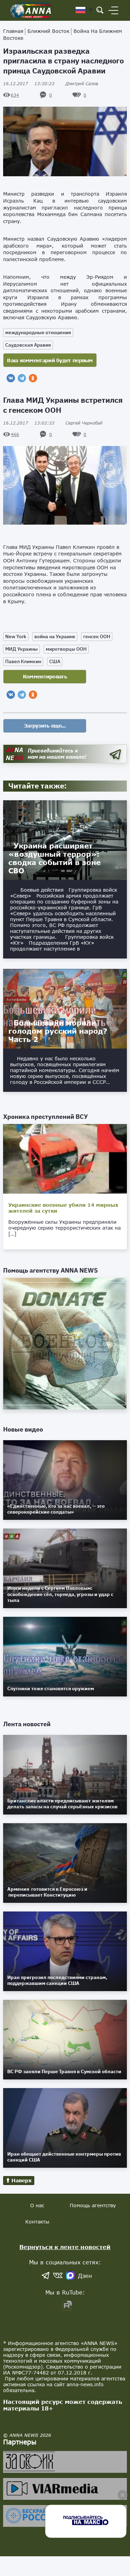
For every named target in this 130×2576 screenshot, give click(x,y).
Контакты (37, 2222)
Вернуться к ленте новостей (65, 2247)
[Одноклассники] (33, 378)
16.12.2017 (29, 84)
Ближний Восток (48, 31)
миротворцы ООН (66, 649)
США (55, 661)
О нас (37, 2205)
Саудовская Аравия (28, 345)
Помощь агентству (93, 2205)
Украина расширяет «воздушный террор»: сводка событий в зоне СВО (54, 858)
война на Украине (55, 636)
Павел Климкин (23, 661)
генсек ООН (97, 636)
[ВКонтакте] (11, 378)
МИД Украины (21, 649)
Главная (13, 31)
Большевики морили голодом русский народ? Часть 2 (58, 1031)
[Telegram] (22, 378)
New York (16, 636)
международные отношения (38, 332)
